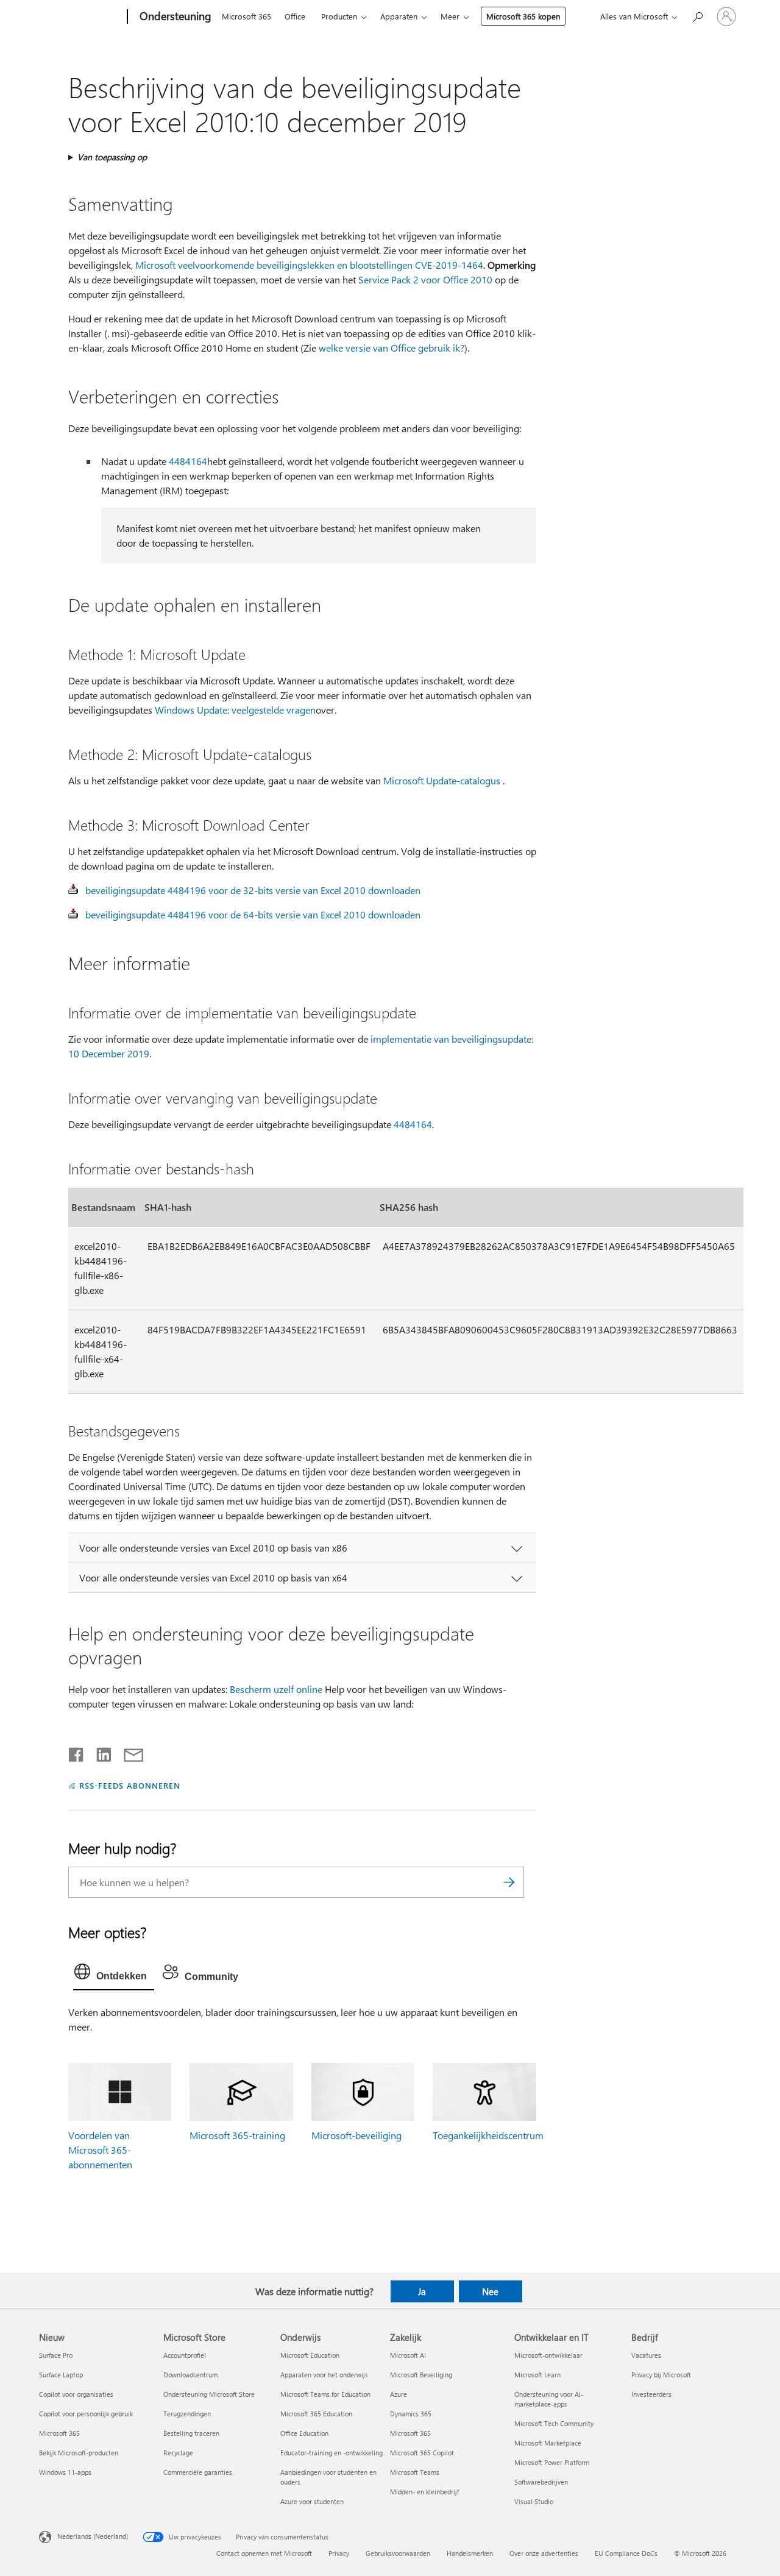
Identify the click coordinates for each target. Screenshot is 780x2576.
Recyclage (178, 2453)
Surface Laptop (61, 2375)
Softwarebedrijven (541, 2482)
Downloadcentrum (190, 2375)
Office (295, 16)
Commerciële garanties (198, 2472)
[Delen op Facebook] (77, 1752)
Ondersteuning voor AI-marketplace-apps (549, 2399)
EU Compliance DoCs (626, 2553)
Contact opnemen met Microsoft (264, 2553)
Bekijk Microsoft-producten (79, 2453)
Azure (399, 2394)
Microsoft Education (310, 2355)
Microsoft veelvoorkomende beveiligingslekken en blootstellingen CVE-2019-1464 (309, 265)
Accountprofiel (185, 2355)
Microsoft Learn (537, 2375)
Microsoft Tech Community (554, 2423)
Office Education (304, 2433)
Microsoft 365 (246, 16)
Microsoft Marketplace (548, 2443)
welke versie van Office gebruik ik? (392, 348)
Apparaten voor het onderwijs (324, 2375)
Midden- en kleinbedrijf (424, 2492)
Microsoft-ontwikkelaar (548, 2355)
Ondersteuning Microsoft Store (209, 2394)
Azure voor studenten (312, 2501)
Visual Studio (534, 2501)
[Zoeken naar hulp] (697, 16)
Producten (339, 16)
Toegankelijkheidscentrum (488, 2135)
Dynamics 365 (411, 2414)
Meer (450, 16)
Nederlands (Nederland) (93, 2536)
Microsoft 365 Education (316, 2414)
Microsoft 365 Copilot (422, 2453)
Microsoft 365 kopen (523, 16)
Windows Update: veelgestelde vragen (235, 710)
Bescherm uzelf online (276, 1689)
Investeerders (651, 2394)
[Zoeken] (509, 1882)
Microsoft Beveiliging (421, 2375)
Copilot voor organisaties (76, 2394)
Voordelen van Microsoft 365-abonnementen (100, 2150)
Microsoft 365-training (237, 2135)
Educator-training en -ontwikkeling (331, 2453)
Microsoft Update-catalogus (442, 780)
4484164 (188, 461)
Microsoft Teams (415, 2472)
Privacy (339, 2553)
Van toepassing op (112, 157)
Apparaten (399, 16)
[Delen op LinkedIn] (99, 1752)
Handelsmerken (470, 2553)
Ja (422, 2291)
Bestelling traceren (191, 2433)
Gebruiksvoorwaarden (398, 2553)
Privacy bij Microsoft (661, 2375)
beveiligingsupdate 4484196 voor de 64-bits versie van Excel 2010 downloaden (253, 914)
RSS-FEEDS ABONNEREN (130, 1785)
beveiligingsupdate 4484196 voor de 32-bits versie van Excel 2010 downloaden (253, 890)
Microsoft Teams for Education (325, 2394)
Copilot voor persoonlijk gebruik (86, 2414)
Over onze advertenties (544, 2553)
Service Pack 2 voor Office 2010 (425, 279)
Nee (490, 2291)
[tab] (114, 1975)
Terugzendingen (187, 2414)
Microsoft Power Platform (552, 2462)
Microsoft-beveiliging (356, 2135)
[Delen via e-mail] (128, 1752)
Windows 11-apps (65, 2472)
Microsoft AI (408, 2355)
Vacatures (646, 2355)
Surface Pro (56, 2355)
